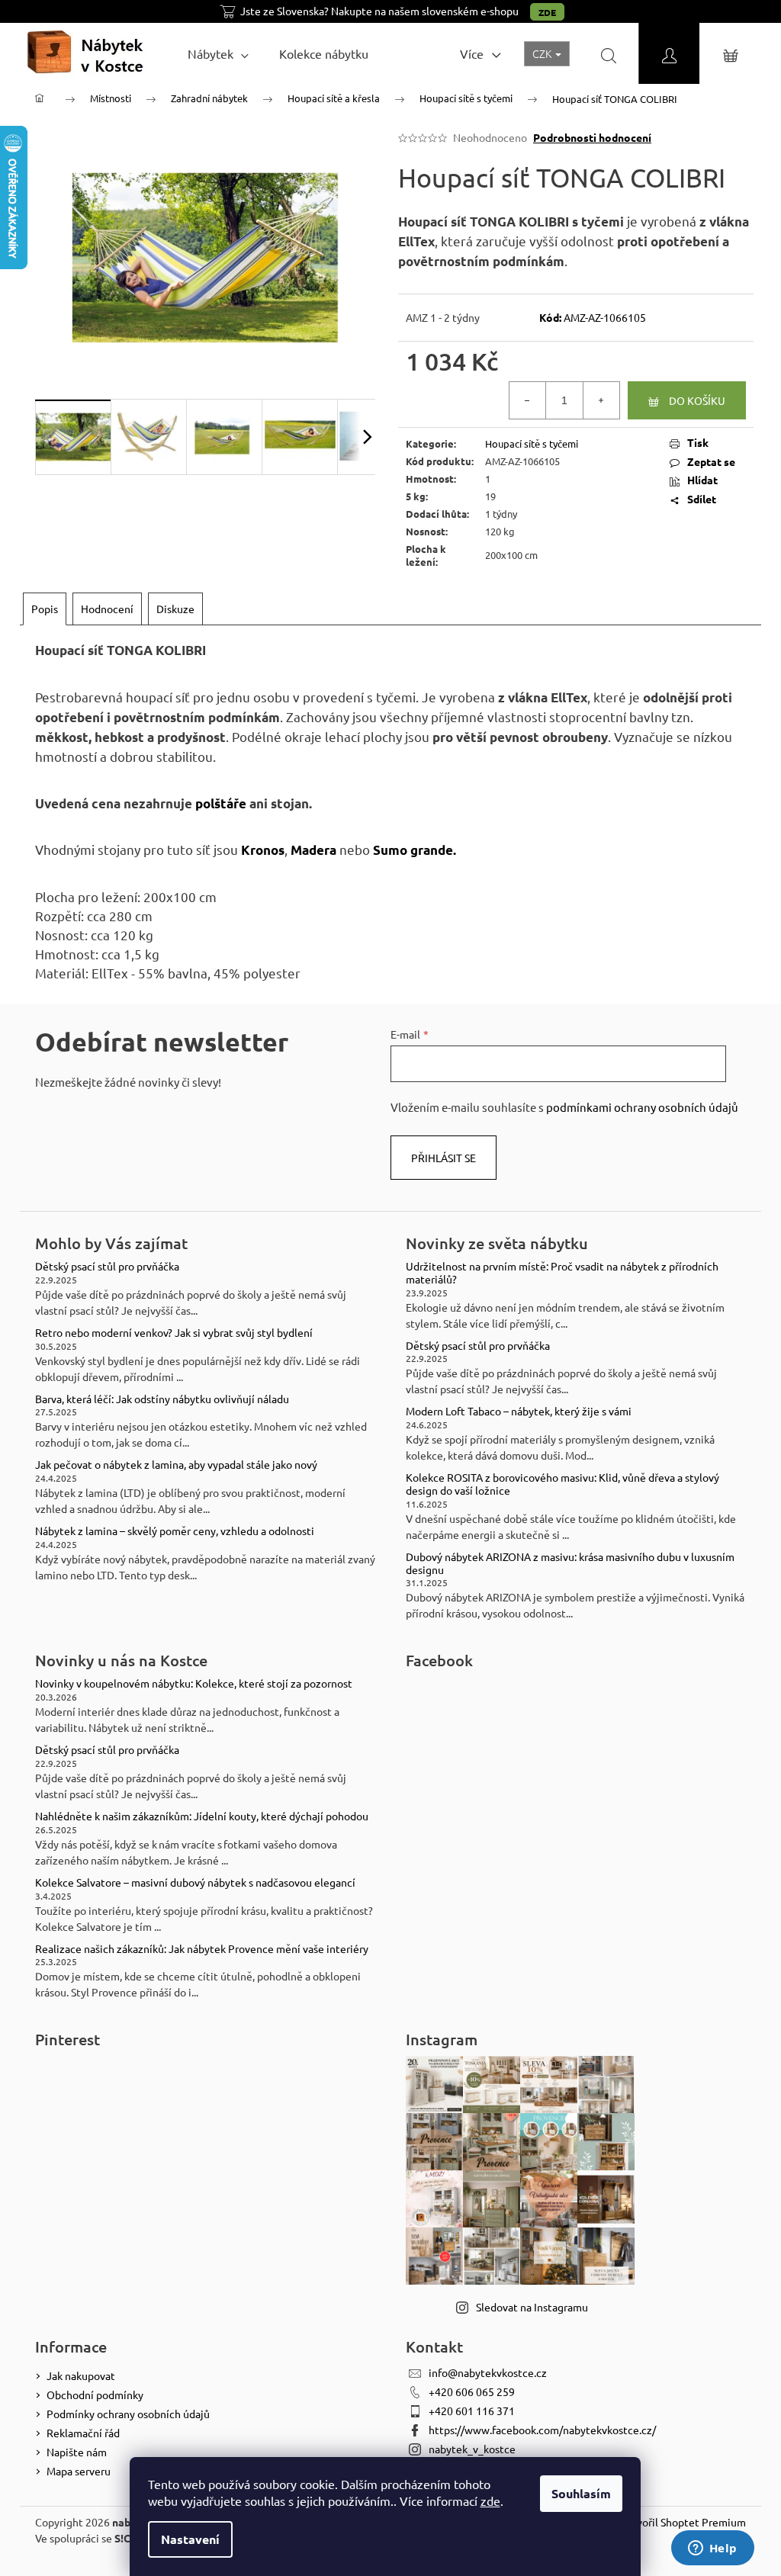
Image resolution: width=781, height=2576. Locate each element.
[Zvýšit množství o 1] (601, 400)
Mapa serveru (79, 2471)
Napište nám (77, 2452)
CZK (543, 53)
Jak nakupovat (81, 2375)
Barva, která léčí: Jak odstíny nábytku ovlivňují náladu (162, 1399)
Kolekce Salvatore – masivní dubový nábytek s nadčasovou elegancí (195, 1882)
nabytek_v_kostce (472, 2449)
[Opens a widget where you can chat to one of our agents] (712, 2549)
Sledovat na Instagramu (532, 2307)
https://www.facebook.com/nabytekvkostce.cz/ (542, 2430)
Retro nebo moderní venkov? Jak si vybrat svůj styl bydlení (174, 1333)
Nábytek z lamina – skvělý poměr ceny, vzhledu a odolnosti (175, 1531)
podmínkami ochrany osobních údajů (642, 1107)
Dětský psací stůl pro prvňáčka (107, 1266)
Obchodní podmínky (95, 2395)
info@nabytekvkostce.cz (488, 2372)
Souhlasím (581, 2493)
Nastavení (190, 2539)
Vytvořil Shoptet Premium (683, 2522)
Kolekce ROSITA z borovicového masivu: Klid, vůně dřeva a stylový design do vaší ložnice (562, 1484)
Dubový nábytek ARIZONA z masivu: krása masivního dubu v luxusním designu (570, 1563)
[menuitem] (218, 53)
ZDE (547, 12)
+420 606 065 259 (472, 2391)
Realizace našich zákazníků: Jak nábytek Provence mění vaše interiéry (202, 1949)
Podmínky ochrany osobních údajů (128, 2414)
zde (490, 2501)
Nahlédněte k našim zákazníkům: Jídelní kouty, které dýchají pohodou (202, 1816)
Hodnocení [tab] (107, 609)
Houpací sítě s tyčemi (532, 443)
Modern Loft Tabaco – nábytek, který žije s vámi (519, 1411)
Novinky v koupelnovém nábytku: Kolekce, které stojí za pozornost (194, 1683)
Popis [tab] (45, 609)
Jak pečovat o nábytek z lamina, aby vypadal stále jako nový (176, 1465)
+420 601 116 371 (472, 2411)
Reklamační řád (83, 2433)
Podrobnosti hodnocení (592, 137)
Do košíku (697, 400)
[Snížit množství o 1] (528, 400)
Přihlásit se (444, 1158)
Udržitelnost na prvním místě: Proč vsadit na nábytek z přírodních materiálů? (562, 1273)
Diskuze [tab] (175, 609)
